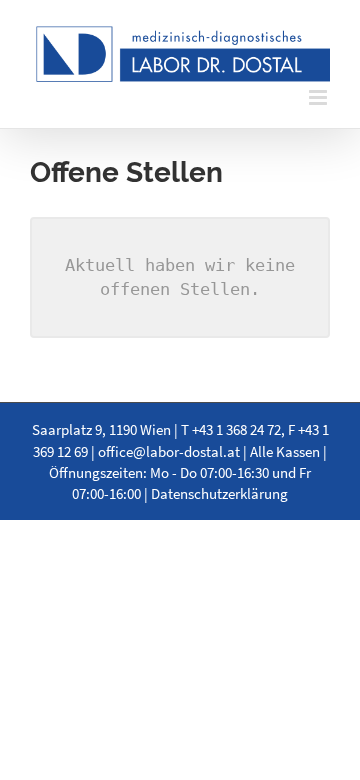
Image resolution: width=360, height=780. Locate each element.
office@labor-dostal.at (169, 451)
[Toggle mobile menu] (319, 97)
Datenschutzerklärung (219, 493)
